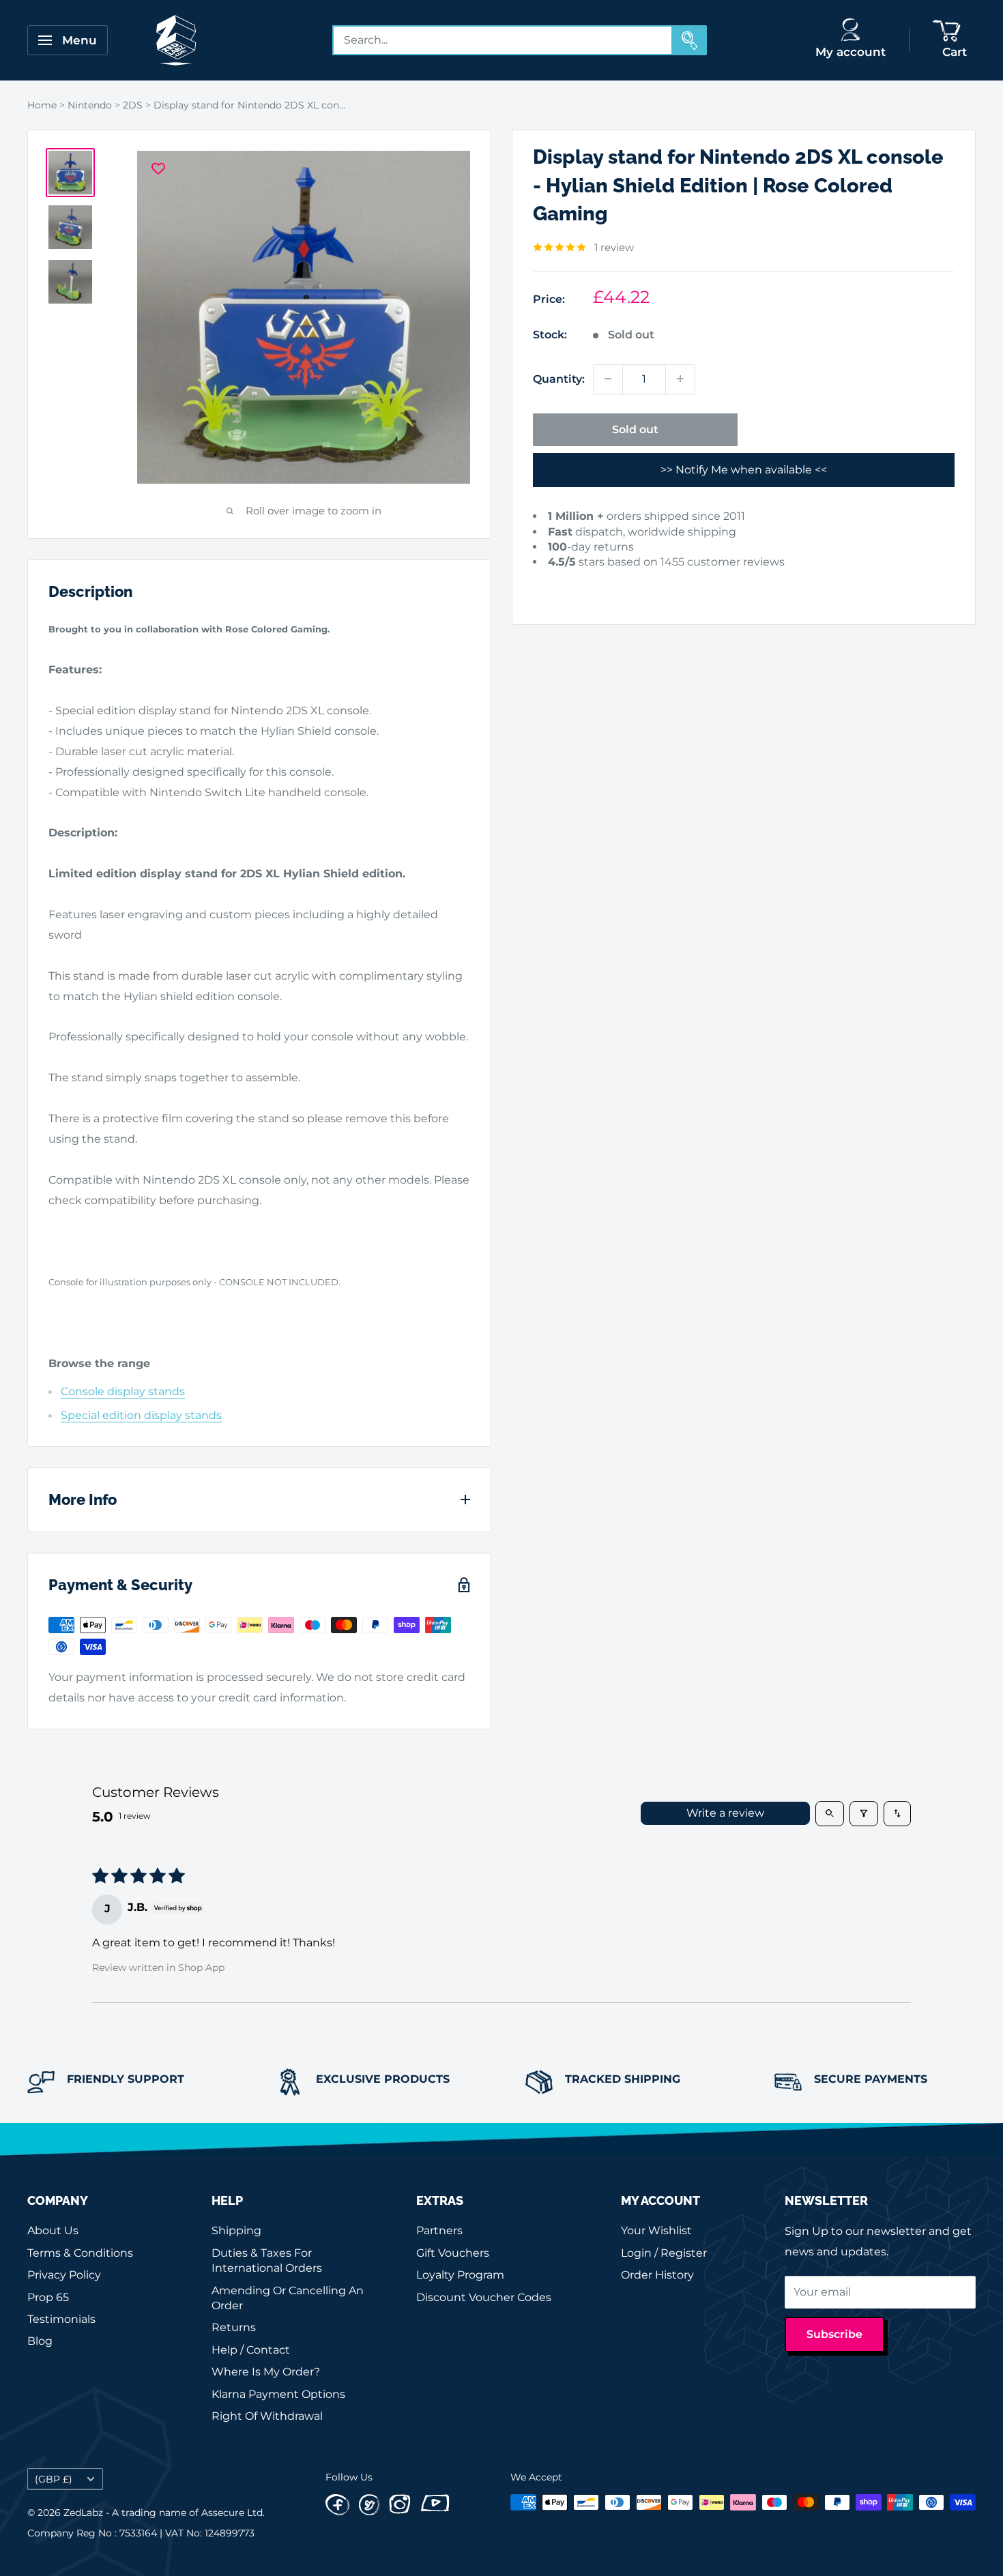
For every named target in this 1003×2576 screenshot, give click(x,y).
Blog (40, 2341)
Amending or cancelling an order (288, 2298)
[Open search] (830, 1813)
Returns (234, 2327)
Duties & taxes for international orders (267, 2260)
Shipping (236, 2230)
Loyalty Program (460, 2275)
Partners (439, 2230)
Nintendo (90, 105)
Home (42, 105)
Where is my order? (266, 2372)
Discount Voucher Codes (484, 2297)
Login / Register (664, 2253)
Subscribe (834, 2334)
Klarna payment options (278, 2394)
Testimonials (61, 2319)
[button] (554, 583)
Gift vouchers (453, 2253)
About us (53, 2230)
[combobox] (503, 40)
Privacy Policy (64, 2275)
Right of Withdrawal (267, 2416)
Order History (657, 2275)
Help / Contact (251, 2350)
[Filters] (864, 1813)
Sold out (635, 429)
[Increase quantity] (680, 379)
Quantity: (559, 378)
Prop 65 (48, 2297)
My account (851, 52)
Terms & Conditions (80, 2253)
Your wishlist (656, 2230)
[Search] (690, 40)
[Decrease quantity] (608, 379)
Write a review (725, 1813)
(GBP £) (54, 2479)
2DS (133, 105)
